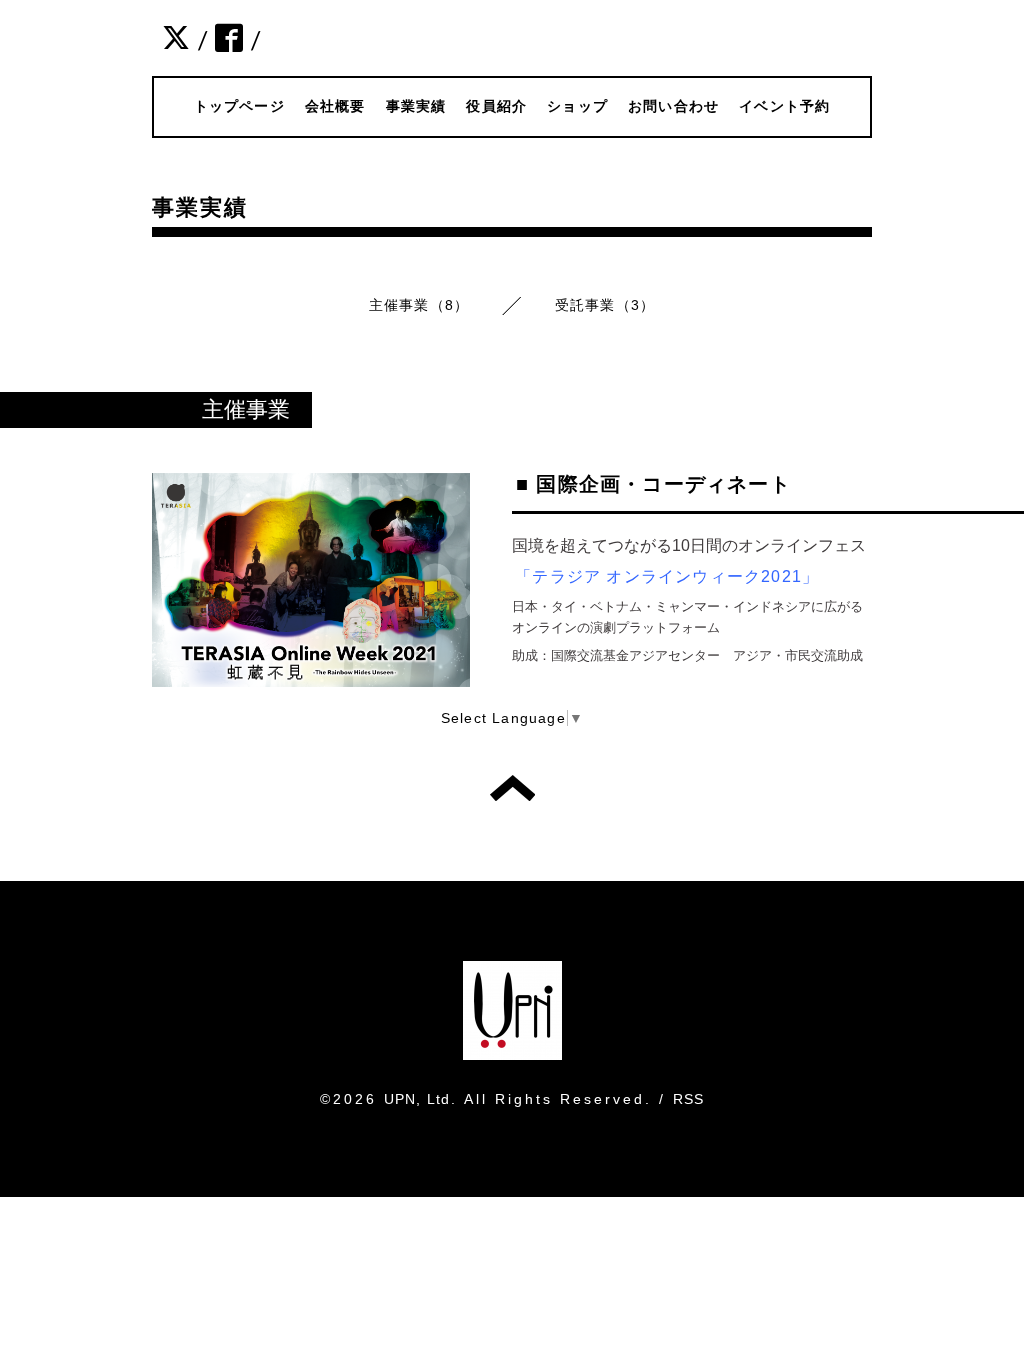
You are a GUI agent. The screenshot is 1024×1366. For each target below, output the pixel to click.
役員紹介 (496, 106)
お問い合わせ (673, 106)
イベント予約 (784, 106)
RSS (689, 1099)
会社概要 (335, 106)
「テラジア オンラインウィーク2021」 (667, 576)
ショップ (577, 106)
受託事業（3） (605, 305)
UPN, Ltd (417, 1099)
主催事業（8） (419, 305)
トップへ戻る (512, 788)
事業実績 (416, 106)
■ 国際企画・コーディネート (653, 484)
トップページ (239, 106)
